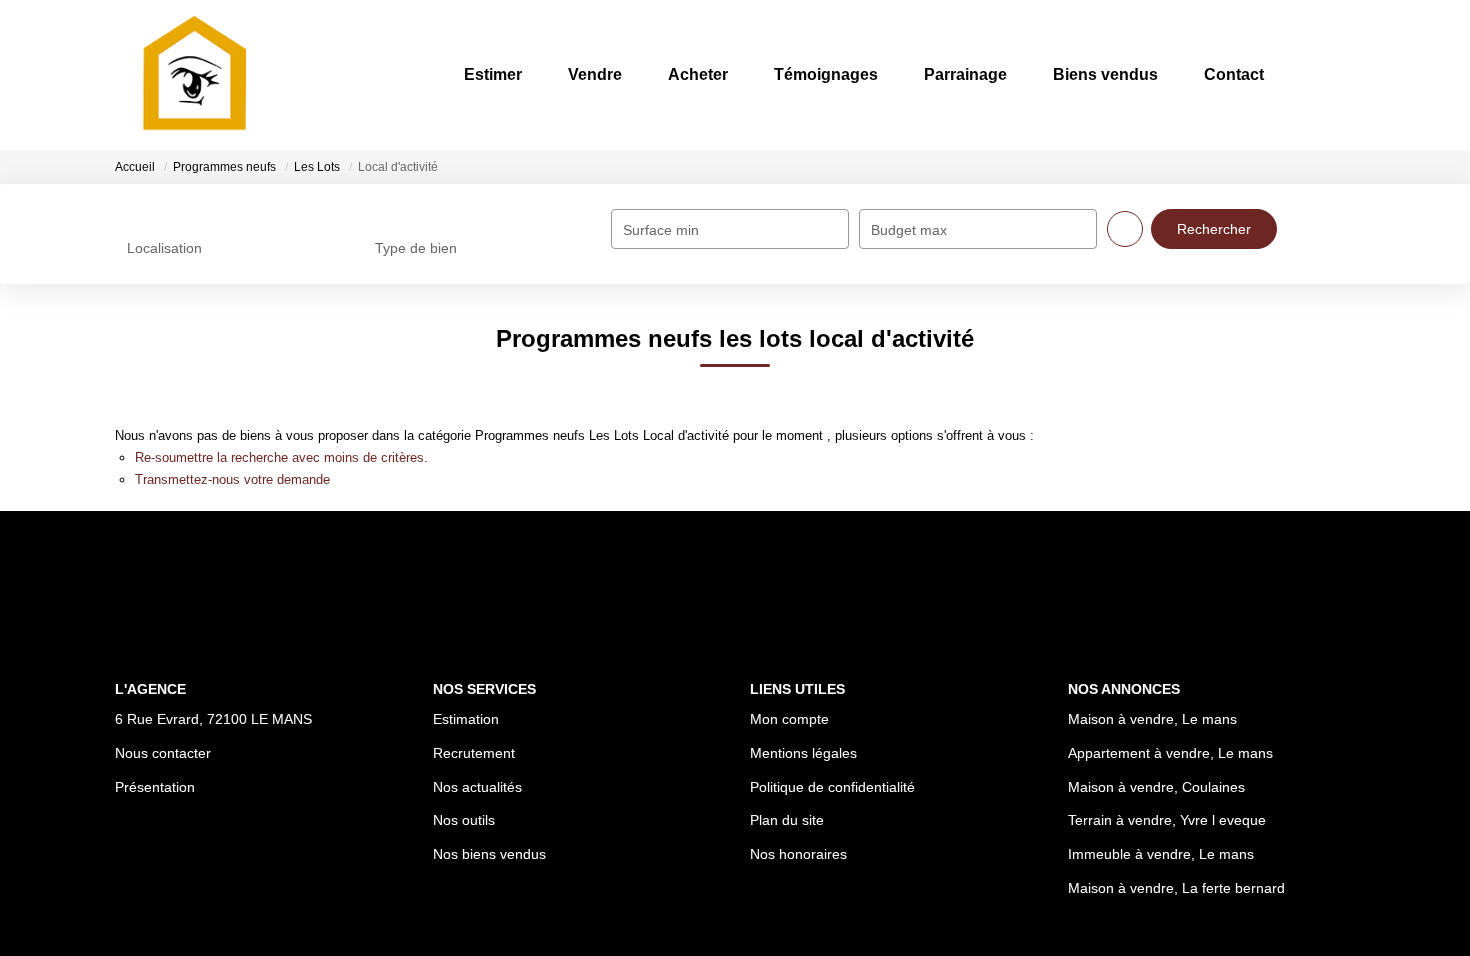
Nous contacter (163, 753)
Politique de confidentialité (832, 787)
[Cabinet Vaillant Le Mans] (193, 75)
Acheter (698, 74)
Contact (1234, 74)
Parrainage (965, 74)
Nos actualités (477, 787)
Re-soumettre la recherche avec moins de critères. (281, 457)
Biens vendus (1105, 74)
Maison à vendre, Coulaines (1156, 787)
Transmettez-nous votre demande (232, 479)
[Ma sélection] (1313, 74)
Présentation (155, 787)
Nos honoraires (798, 854)
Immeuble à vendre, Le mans (1161, 854)
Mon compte (789, 719)
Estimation (466, 719)
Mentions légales (803, 753)
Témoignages (826, 74)
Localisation (164, 248)
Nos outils (464, 820)
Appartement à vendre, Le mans (1170, 753)
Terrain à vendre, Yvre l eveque (1167, 820)
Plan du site (787, 820)
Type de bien (416, 248)
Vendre (595, 74)
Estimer (493, 74)
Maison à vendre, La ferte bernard (1176, 888)
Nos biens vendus (489, 854)
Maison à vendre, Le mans (1152, 719)
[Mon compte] (1339, 74)
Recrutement (474, 753)
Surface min (661, 230)
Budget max (909, 230)
